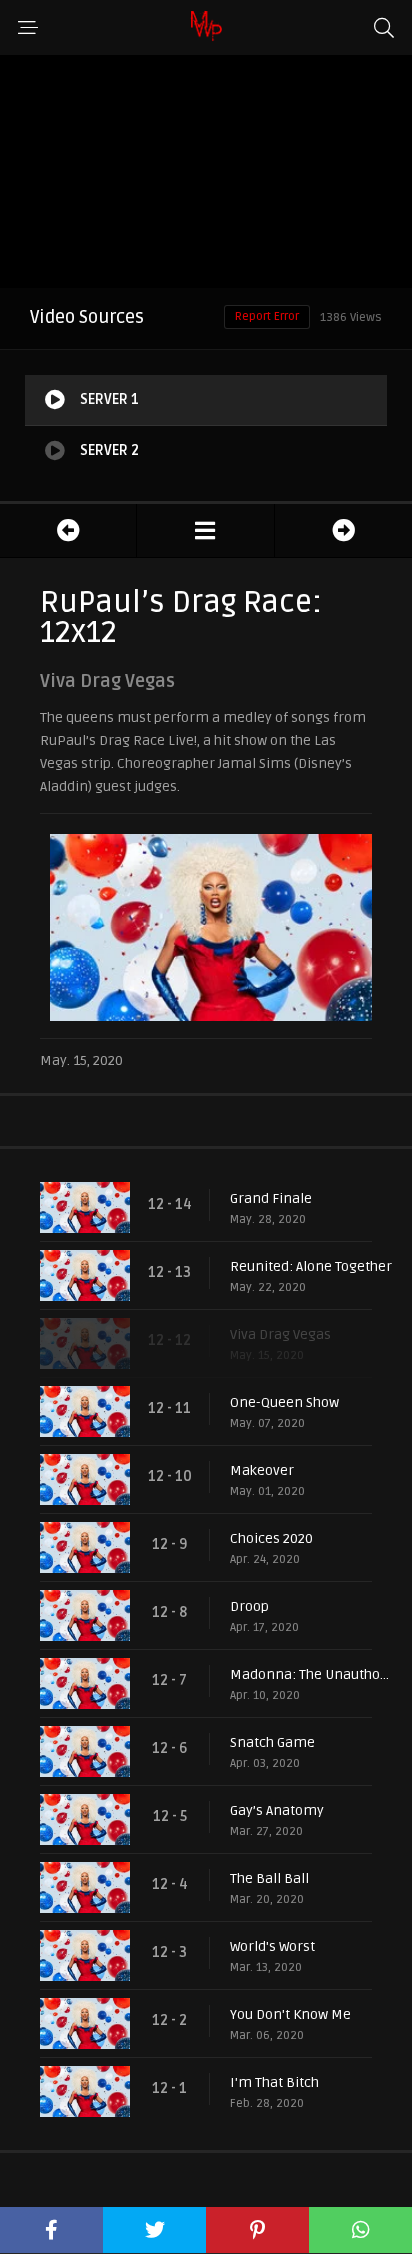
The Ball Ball (269, 1878)
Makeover (262, 1470)
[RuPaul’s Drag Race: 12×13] (343, 530)
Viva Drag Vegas (280, 1334)
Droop (249, 1606)
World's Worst (272, 1946)
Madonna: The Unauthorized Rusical (311, 1674)
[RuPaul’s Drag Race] (205, 530)
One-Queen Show (284, 1402)
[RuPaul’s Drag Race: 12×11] (68, 530)
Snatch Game (272, 1742)
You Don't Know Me (290, 2014)
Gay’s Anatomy (277, 1810)
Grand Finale (271, 1198)
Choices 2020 (271, 1538)
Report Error (267, 316)
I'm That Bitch (274, 2082)
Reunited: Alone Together (311, 1266)
